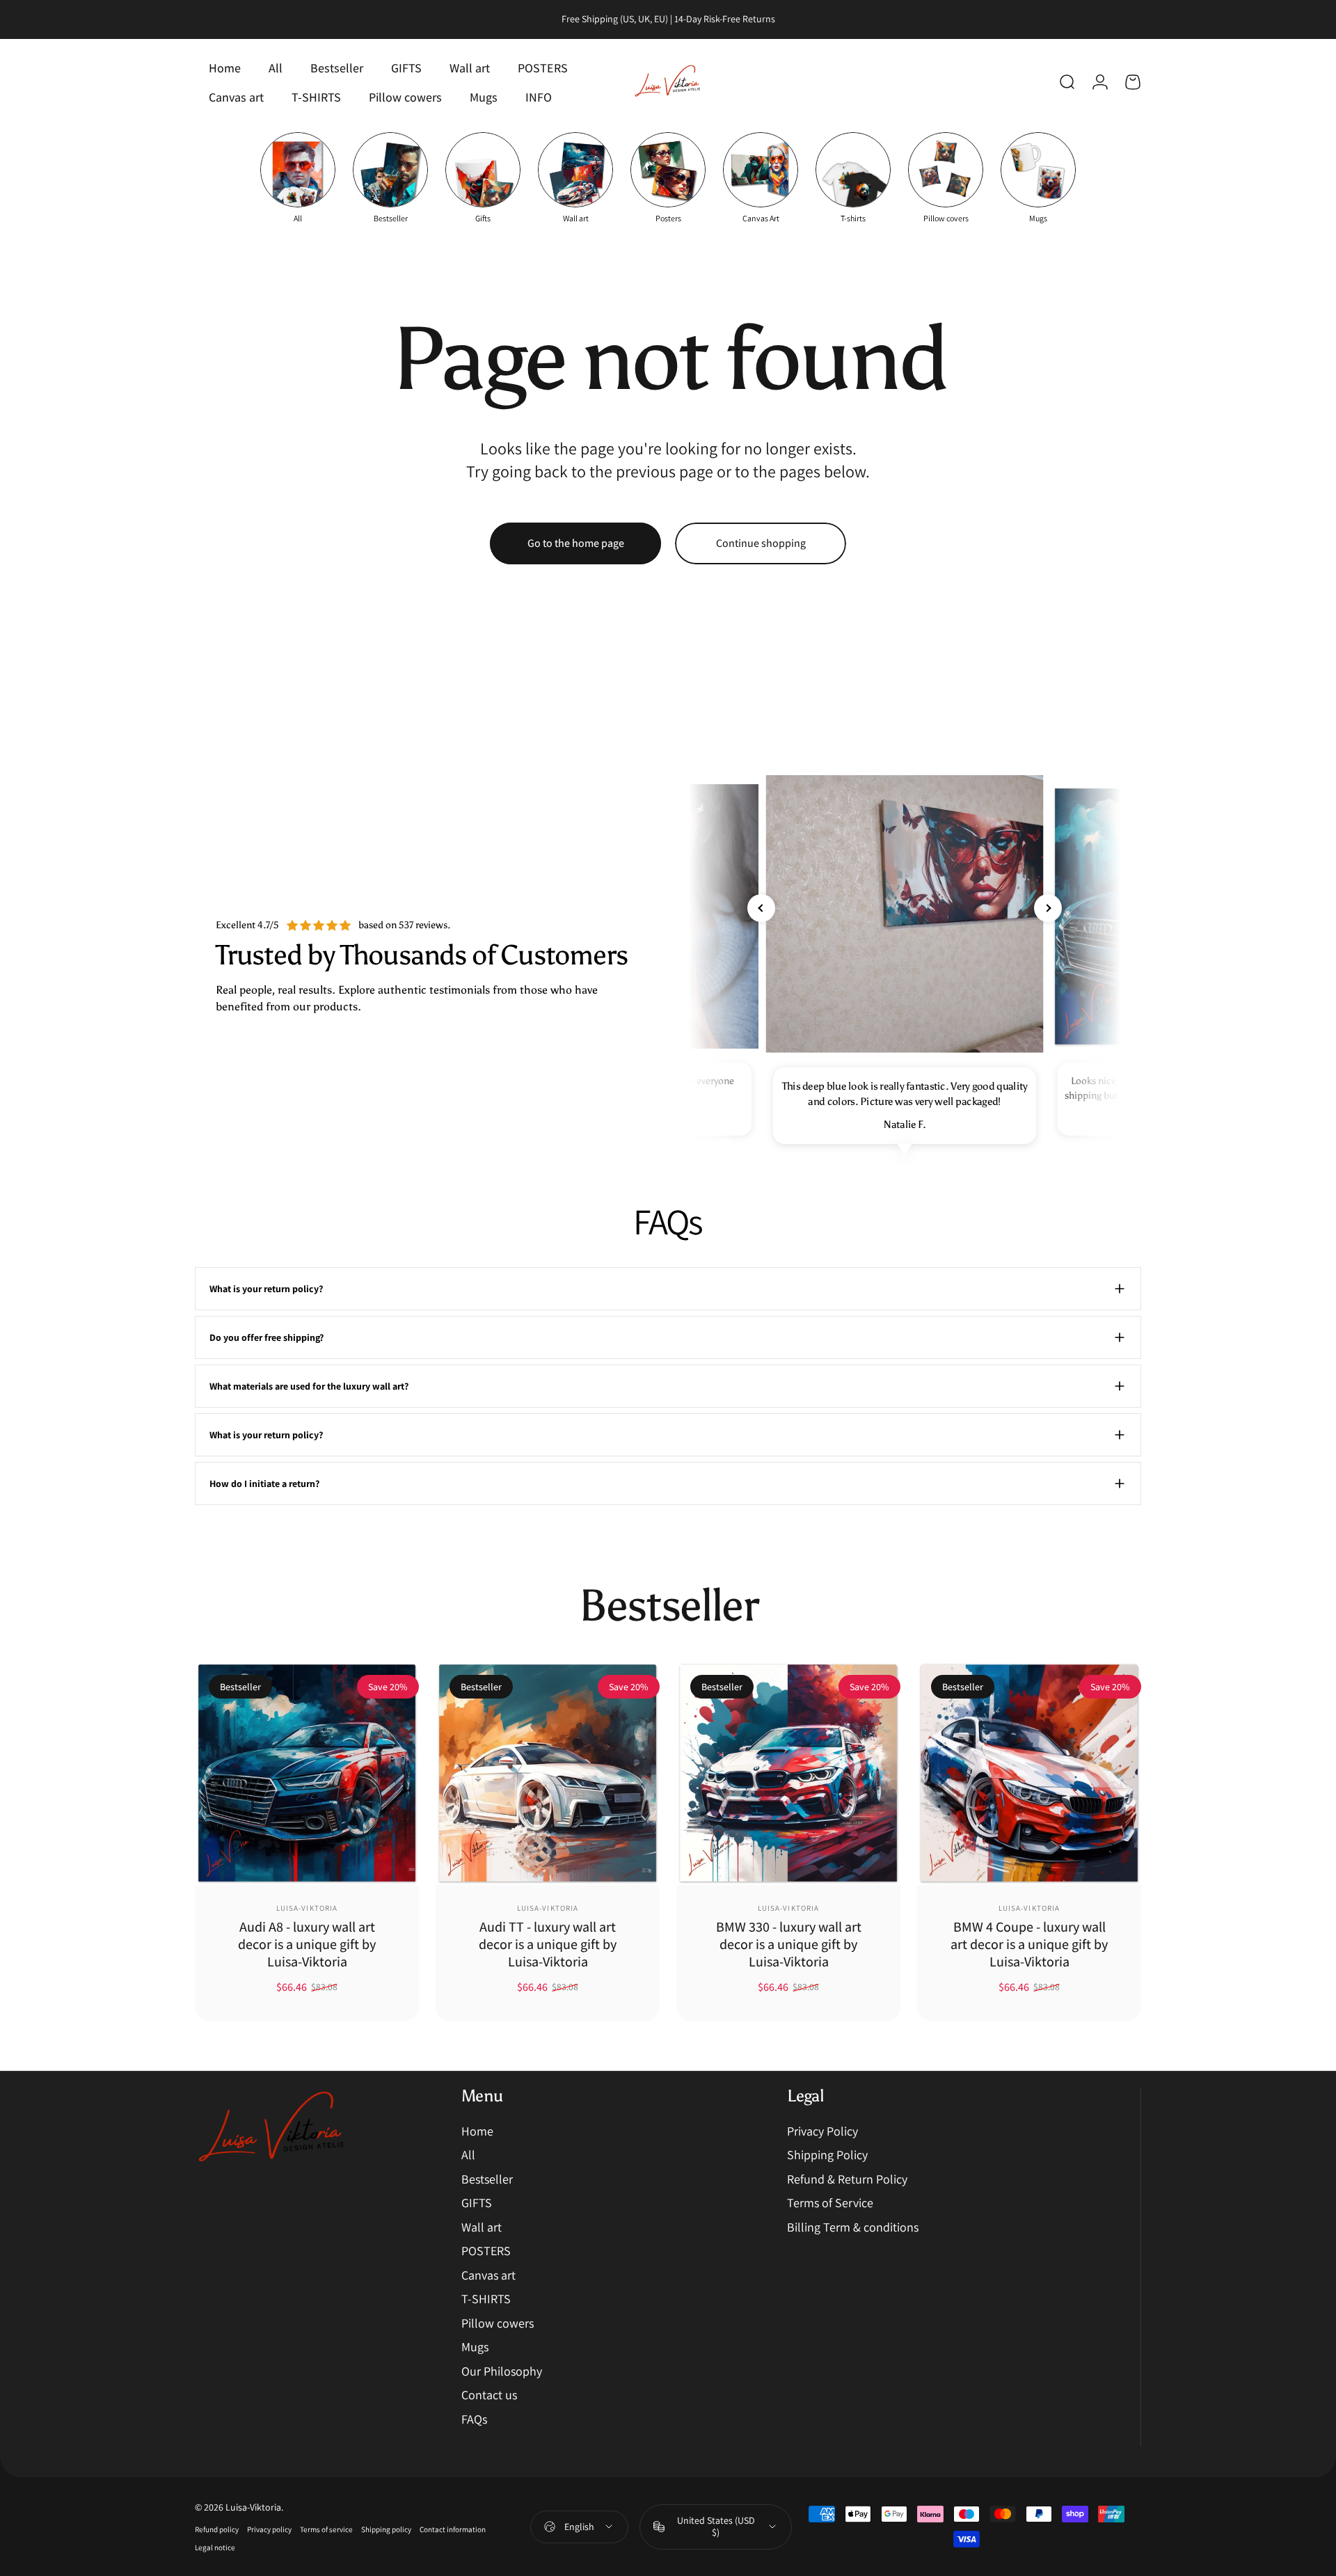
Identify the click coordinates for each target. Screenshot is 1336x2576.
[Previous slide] (761, 908)
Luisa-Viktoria (307, 1908)
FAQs (474, 2419)
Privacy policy (269, 2529)
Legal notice (215, 2547)
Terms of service (326, 2529)
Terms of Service (830, 2203)
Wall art (482, 2227)
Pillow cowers (498, 2323)
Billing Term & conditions (853, 2227)
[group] (298, 178)
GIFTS (477, 2203)
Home (477, 2131)
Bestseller (487, 2179)
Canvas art (488, 2275)
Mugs (475, 2347)
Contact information (453, 2529)
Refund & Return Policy (847, 2179)
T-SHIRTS (486, 2299)
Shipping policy (386, 2529)
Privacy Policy (822, 2131)
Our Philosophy (502, 2371)
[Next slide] (1048, 908)
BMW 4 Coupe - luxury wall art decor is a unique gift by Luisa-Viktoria (1029, 1944)
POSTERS (486, 2251)
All (468, 2155)
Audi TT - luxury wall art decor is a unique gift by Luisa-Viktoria (548, 1944)
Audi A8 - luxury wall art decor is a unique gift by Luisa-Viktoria (307, 1944)
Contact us (489, 2395)
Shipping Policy (827, 2155)
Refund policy (217, 2529)
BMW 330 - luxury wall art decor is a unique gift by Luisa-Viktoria (789, 1944)
